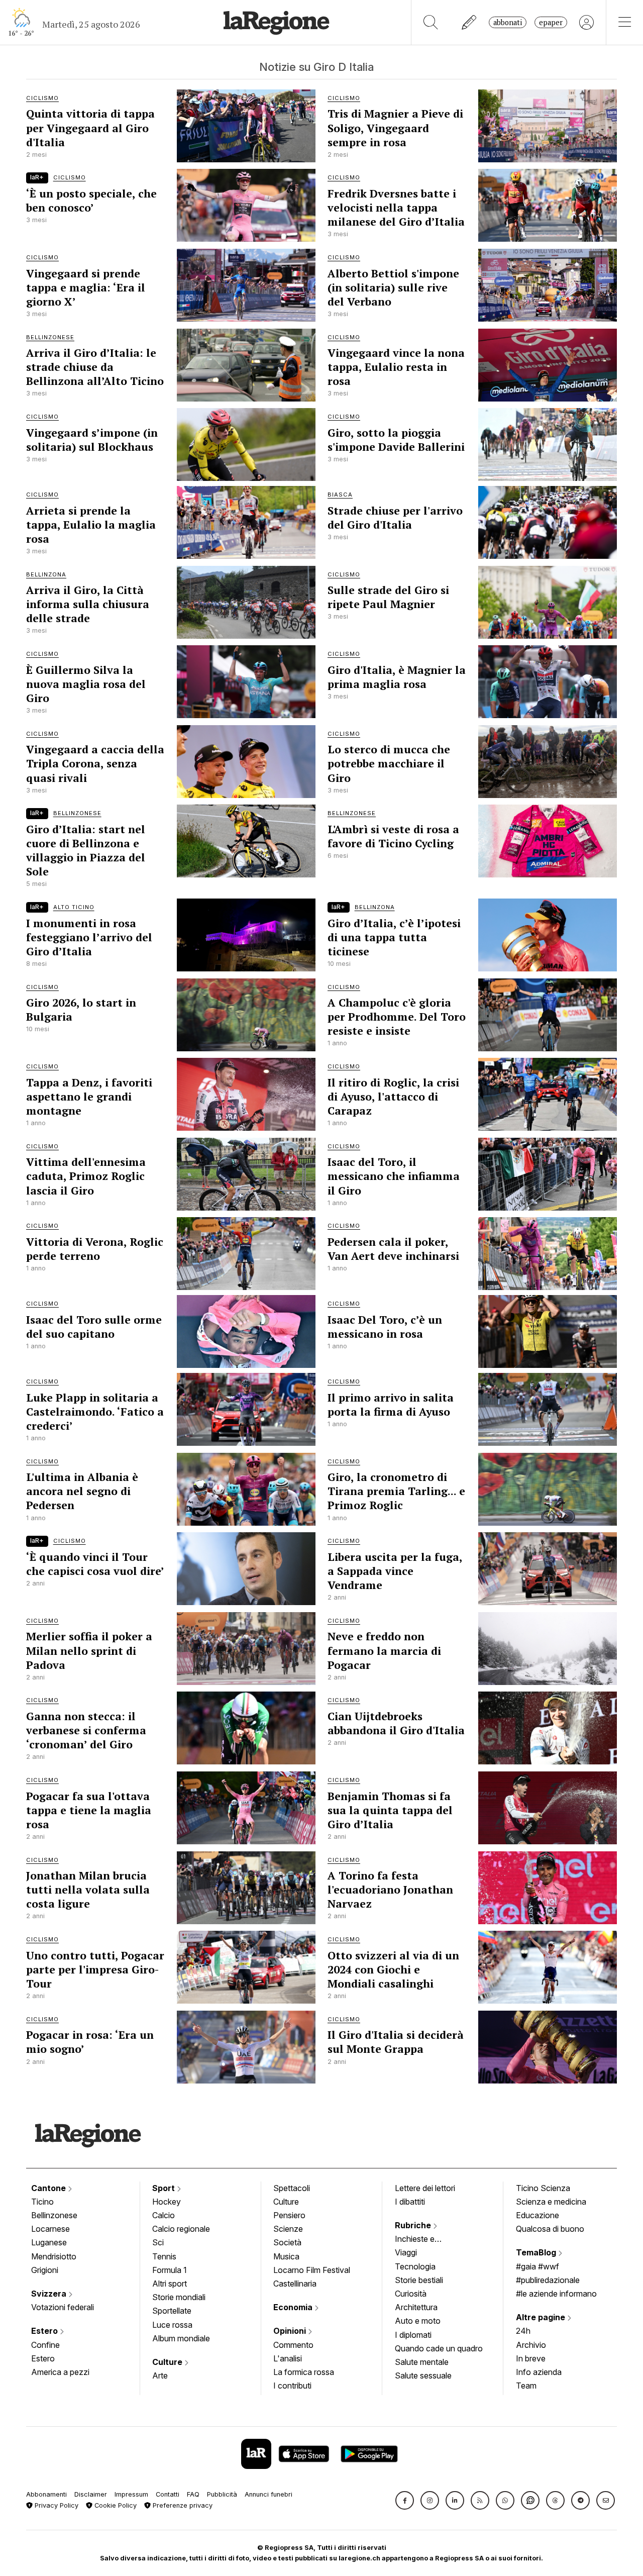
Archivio (531, 2345)
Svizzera (50, 2294)
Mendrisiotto (54, 2256)
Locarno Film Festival (312, 2270)
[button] (405, 2500)
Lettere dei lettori (425, 2188)
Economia (294, 2307)
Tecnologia (415, 2266)
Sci (158, 2242)
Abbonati (508, 22)
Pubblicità (222, 2494)
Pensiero (289, 2215)
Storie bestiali (419, 2280)
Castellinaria (295, 2284)
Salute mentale (422, 2362)
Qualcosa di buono (550, 2229)
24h (523, 2331)
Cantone (49, 2188)
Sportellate (172, 2311)
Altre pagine (542, 2317)
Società (287, 2242)
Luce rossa (172, 2325)
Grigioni (45, 2270)
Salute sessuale (423, 2375)
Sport (165, 2188)
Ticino (42, 2202)
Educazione (538, 2215)
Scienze (288, 2229)
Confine (45, 2345)
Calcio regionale (181, 2229)
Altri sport (170, 2284)
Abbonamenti (46, 2494)
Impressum (131, 2494)
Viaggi (406, 2252)
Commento (293, 2345)
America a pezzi (60, 2372)
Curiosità (411, 2294)
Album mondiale (181, 2338)
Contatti (168, 2494)
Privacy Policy (56, 2505)
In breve (531, 2358)
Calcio (164, 2215)
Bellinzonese (54, 2215)
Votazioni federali (63, 2307)
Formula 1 (170, 2270)
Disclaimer (91, 2494)
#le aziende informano (556, 2294)
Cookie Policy (115, 2505)
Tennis (164, 2256)
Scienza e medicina (551, 2202)
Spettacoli (292, 2188)
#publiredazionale (548, 2280)
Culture (168, 2362)
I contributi (292, 2386)
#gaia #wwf (538, 2266)
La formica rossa (304, 2372)
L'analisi (288, 2358)
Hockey (167, 2202)
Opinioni (291, 2331)
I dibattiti (410, 2202)
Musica (286, 2256)
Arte (160, 2375)
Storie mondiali (179, 2297)
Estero (45, 2331)
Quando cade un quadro (439, 2348)
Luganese (49, 2242)
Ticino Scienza (543, 2188)
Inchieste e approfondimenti (424, 2240)
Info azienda (539, 2372)
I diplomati (413, 2335)
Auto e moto (418, 2321)
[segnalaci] (469, 22)
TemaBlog (537, 2252)
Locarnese (50, 2229)
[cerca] (431, 22)
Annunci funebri (269, 2494)
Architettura (416, 2307)
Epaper (551, 22)
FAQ (193, 2494)
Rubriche (414, 2225)
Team (526, 2386)
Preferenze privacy (182, 2505)
